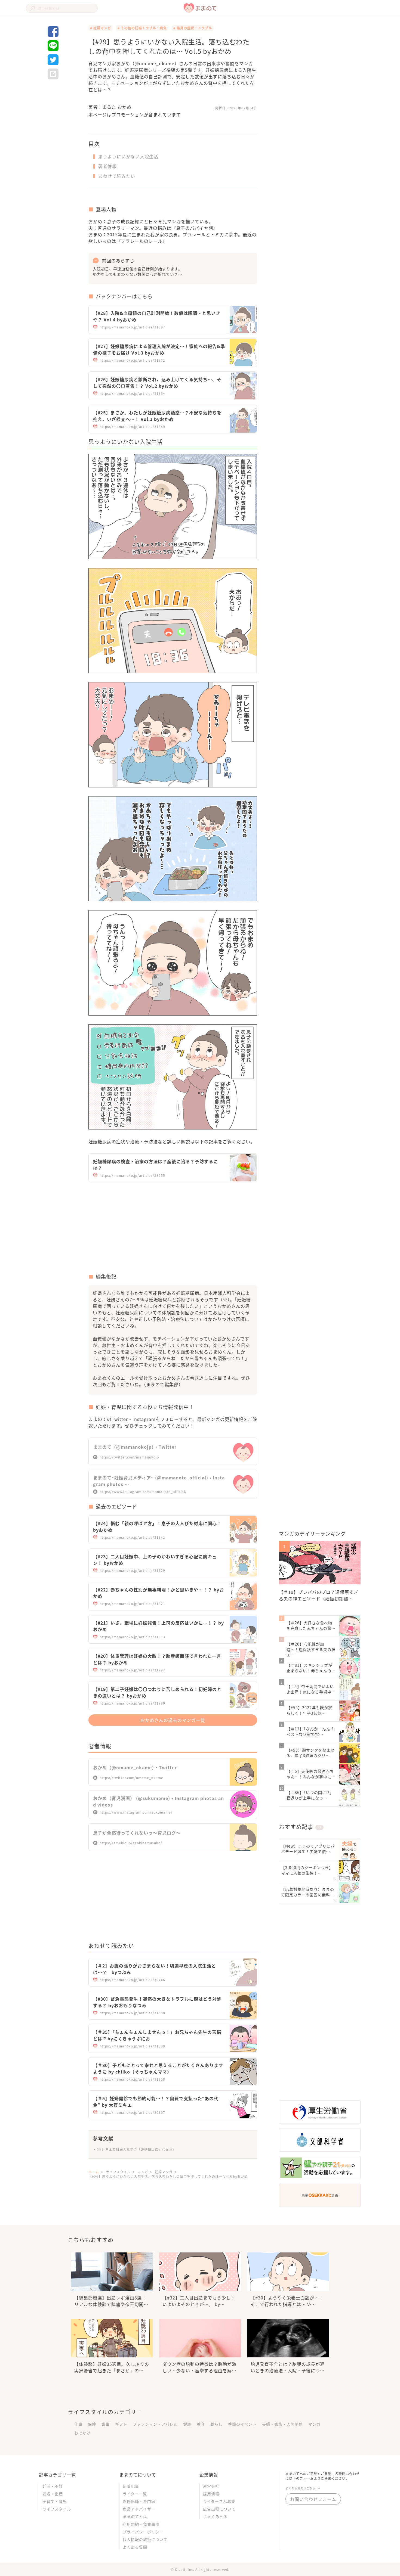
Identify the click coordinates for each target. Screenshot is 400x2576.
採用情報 (211, 2494)
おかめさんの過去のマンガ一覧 (173, 1720)
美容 (201, 2424)
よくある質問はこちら (300, 2488)
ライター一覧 (135, 2494)
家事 (106, 2424)
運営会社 (211, 2486)
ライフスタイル (57, 2509)
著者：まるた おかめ (110, 107)
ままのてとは (135, 2516)
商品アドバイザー (139, 2509)
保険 (92, 2424)
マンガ (314, 2424)
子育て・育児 (55, 2501)
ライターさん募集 (219, 2501)
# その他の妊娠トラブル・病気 (142, 28)
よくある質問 (135, 2547)
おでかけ (82, 2433)
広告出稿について (219, 2509)
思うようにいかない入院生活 (128, 156)
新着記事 (131, 2486)
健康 (187, 2424)
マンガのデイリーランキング (312, 1534)
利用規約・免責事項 (141, 2524)
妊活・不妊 (53, 2486)
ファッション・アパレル (155, 2424)
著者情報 (107, 166)
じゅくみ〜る (215, 2516)
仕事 (78, 2424)
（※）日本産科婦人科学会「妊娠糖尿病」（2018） (136, 2150)
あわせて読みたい (117, 176)
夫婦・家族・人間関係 (282, 2424)
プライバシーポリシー (143, 2532)
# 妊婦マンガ (101, 28)
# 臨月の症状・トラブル (193, 28)
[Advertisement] (131, 1229)
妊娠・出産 (53, 2494)
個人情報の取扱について (145, 2539)
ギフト (121, 2424)
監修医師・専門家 (139, 2501)
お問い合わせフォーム (313, 2499)
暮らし (216, 2424)
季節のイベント (242, 2424)
